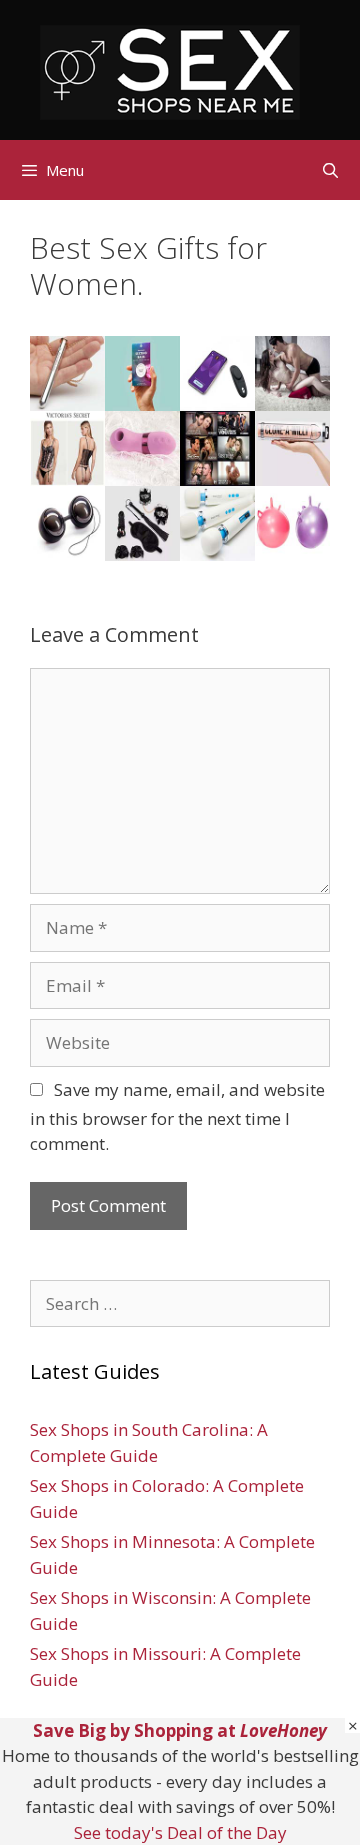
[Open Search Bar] (330, 170)
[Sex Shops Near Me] (170, 70)
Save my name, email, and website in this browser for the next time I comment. (177, 1117)
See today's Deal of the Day (180, 1832)
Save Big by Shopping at (180, 1730)
